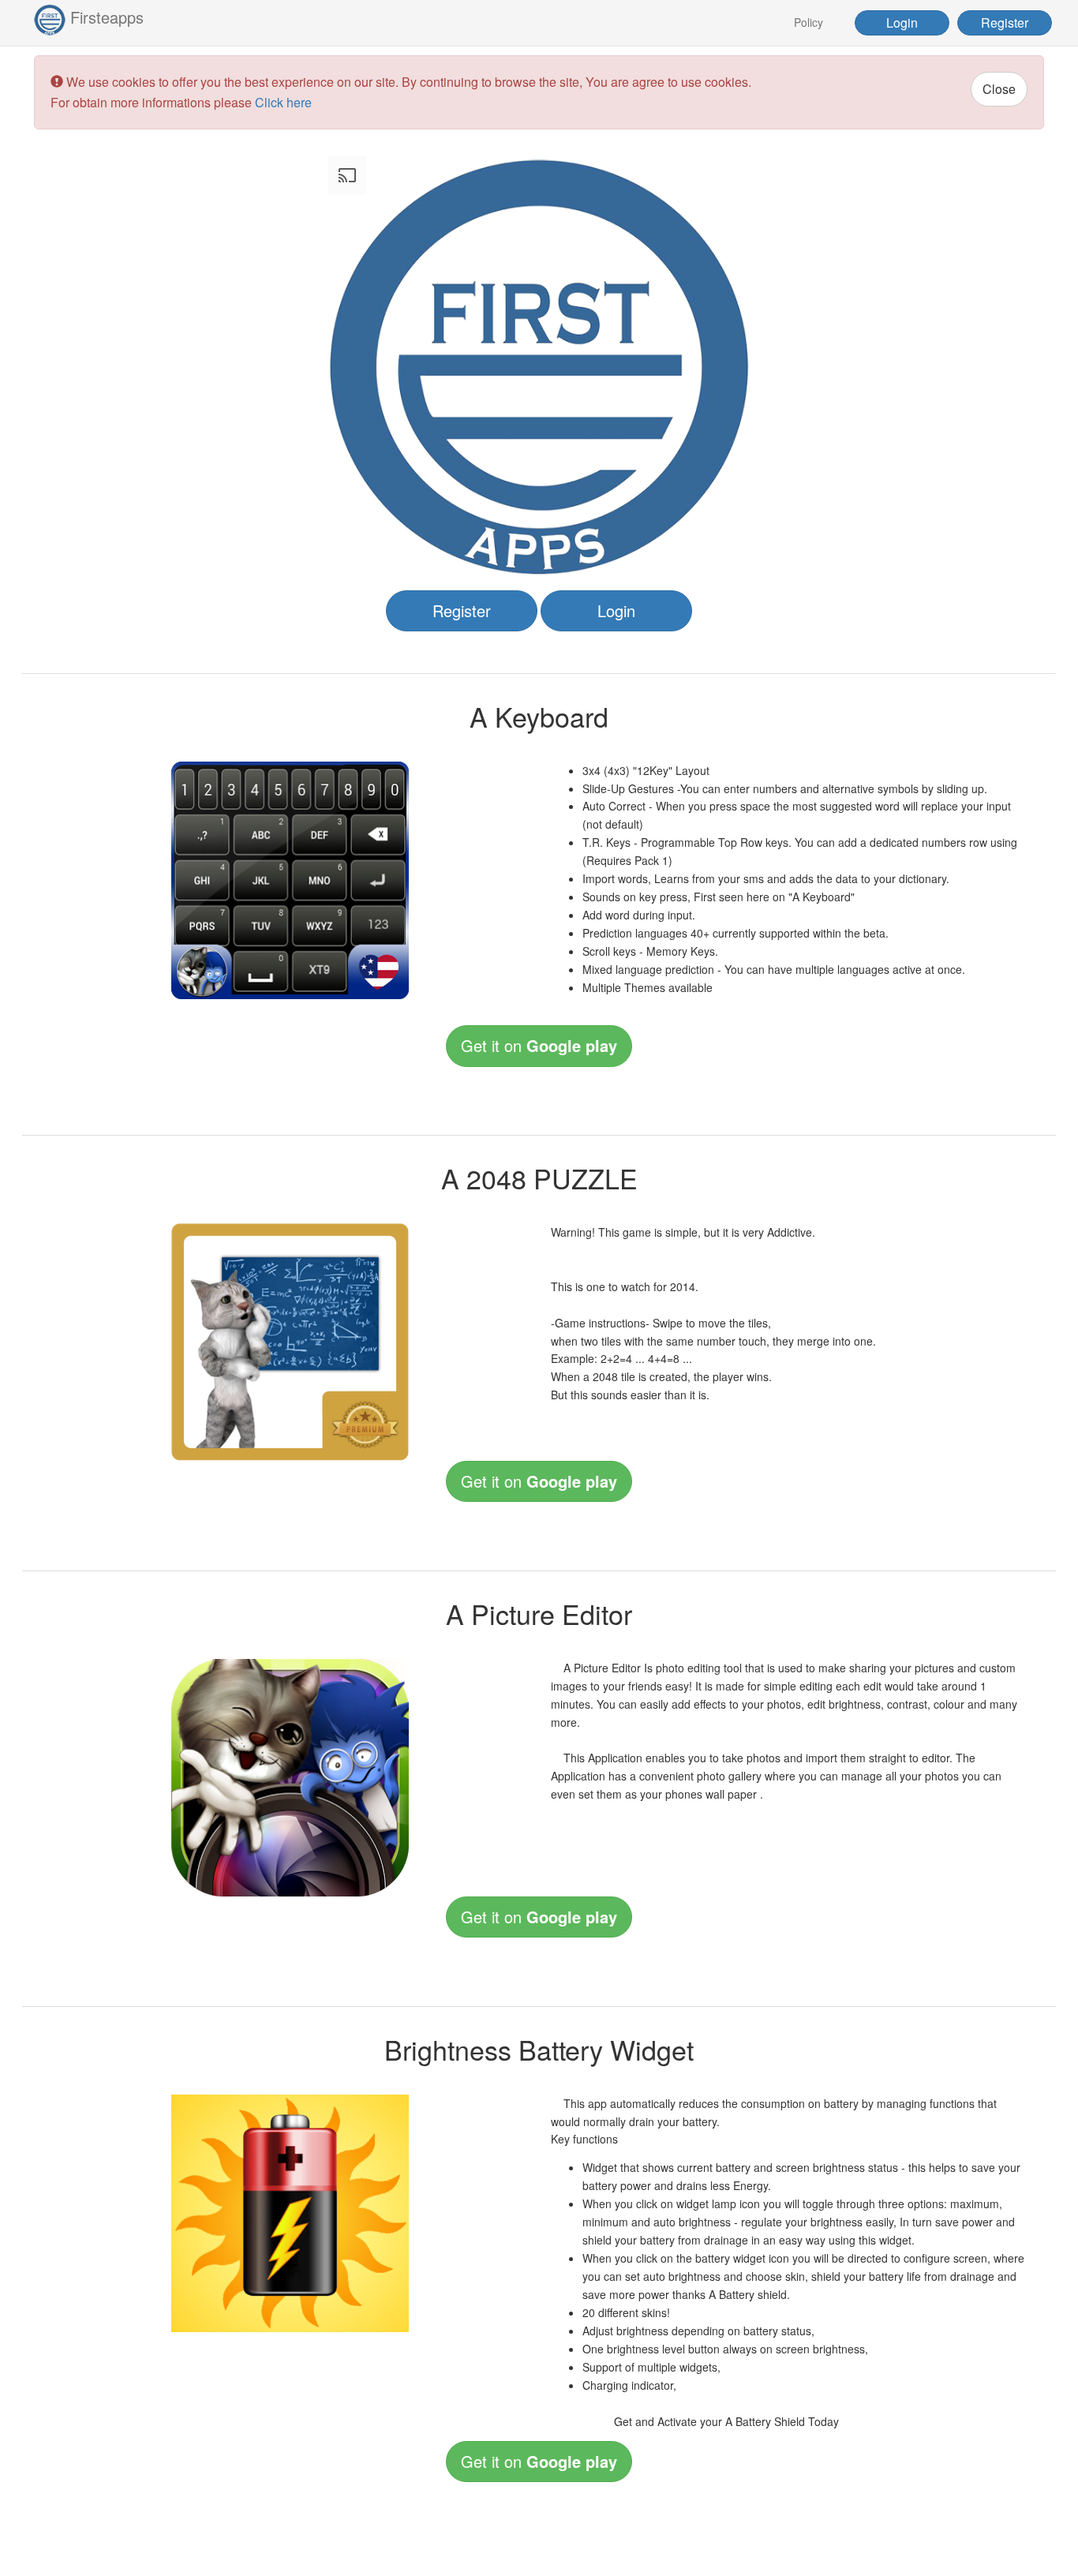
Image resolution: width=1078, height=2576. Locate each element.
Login (902, 22)
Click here (283, 102)
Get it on (539, 1045)
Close (999, 89)
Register (1005, 22)
